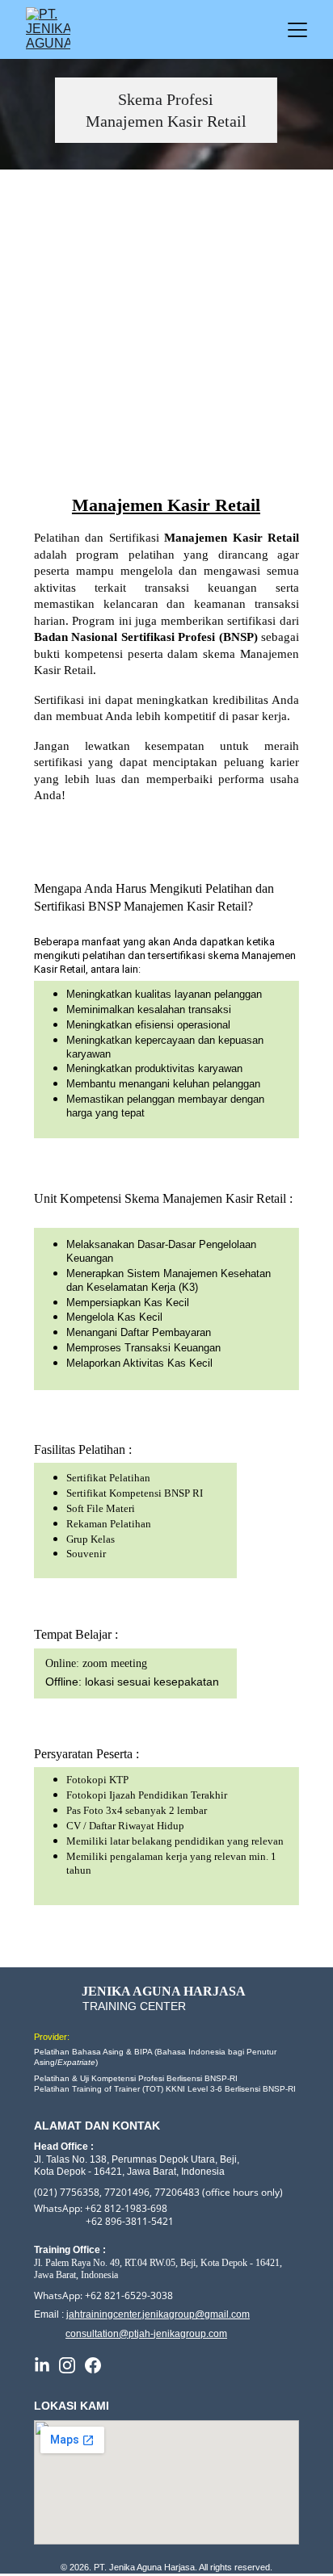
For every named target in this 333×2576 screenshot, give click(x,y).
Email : (50, 2314)
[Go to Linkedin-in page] (42, 2365)
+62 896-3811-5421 (130, 2221)
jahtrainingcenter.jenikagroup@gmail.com (158, 2314)
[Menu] (297, 30)
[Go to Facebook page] (93, 2365)
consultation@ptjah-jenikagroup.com (146, 2334)
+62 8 (97, 2295)
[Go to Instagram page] (67, 2365)
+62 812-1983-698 (126, 2208)
